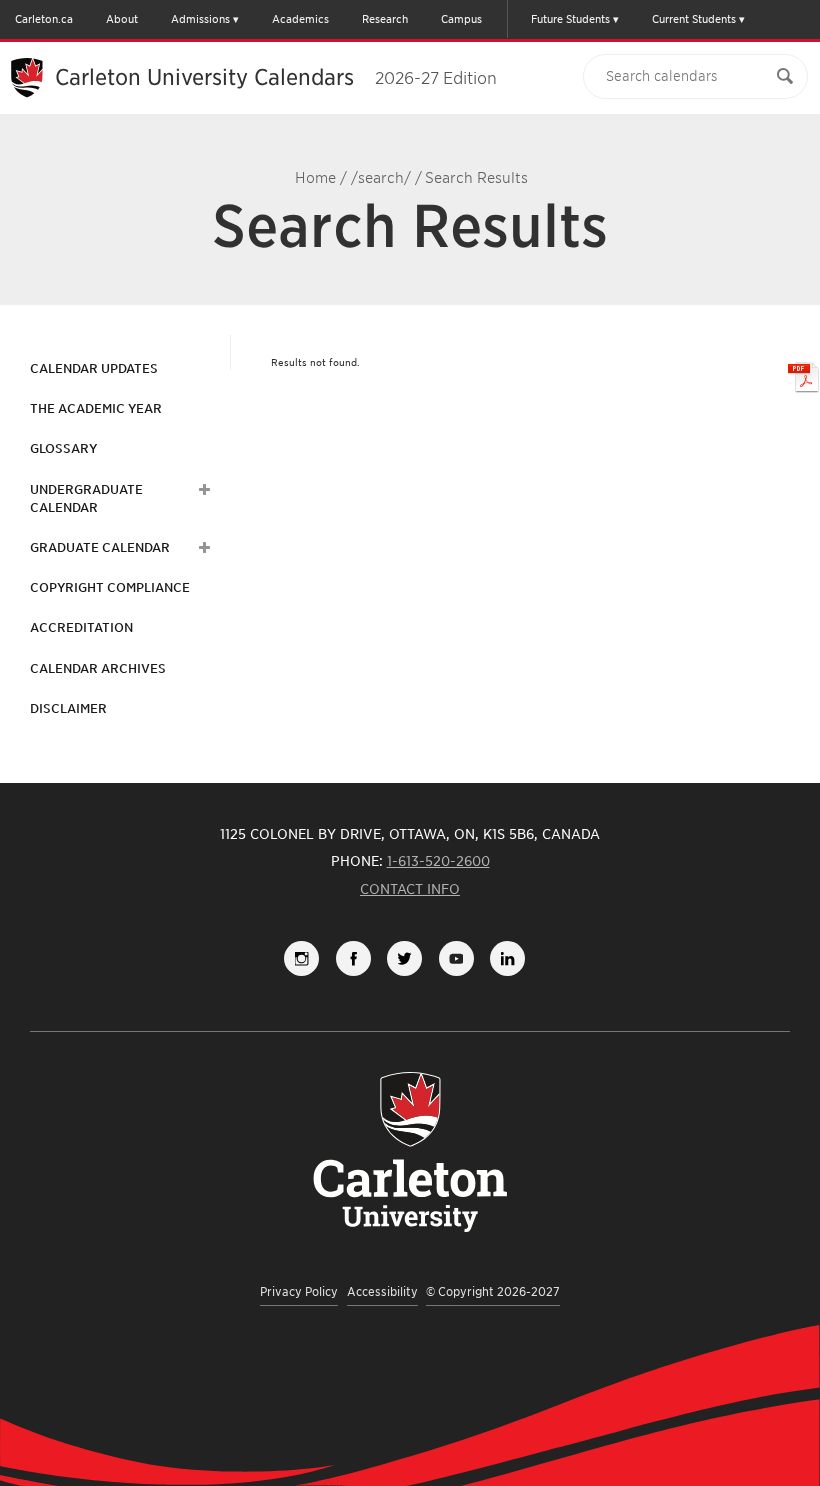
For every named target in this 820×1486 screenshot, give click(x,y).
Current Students (694, 19)
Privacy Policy (299, 1291)
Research (385, 19)
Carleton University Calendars (276, 77)
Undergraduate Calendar (86, 498)
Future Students (570, 19)
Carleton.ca (44, 19)
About (122, 19)
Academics (300, 19)
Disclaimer (68, 708)
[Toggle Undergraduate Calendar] (202, 490)
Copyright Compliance (110, 587)
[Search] (785, 76)
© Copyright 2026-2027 (493, 1291)
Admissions (200, 19)
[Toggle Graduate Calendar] (202, 548)
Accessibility (382, 1291)
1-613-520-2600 (438, 861)
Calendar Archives (98, 668)
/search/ (381, 178)
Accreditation (81, 627)
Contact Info (410, 889)
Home (315, 178)
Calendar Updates (94, 368)
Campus (461, 19)
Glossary (63, 448)
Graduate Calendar (100, 547)
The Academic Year (96, 408)
